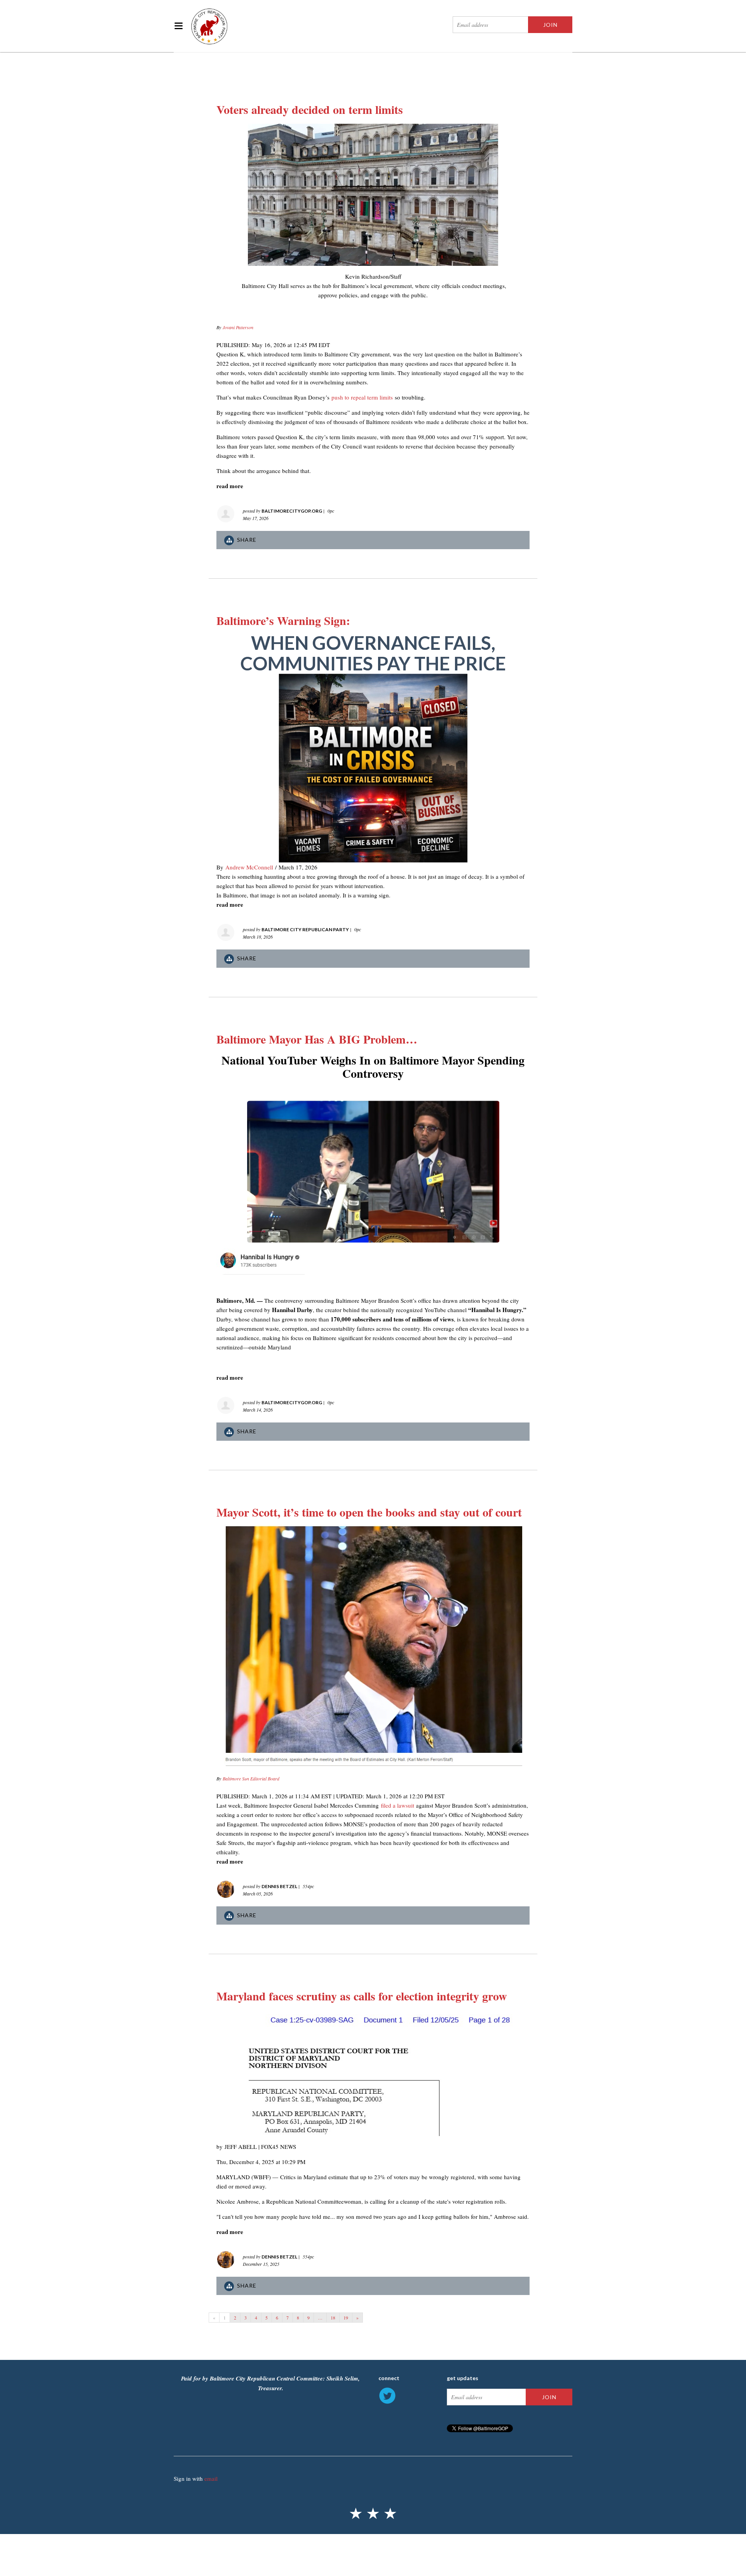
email (211, 2478)
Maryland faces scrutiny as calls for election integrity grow (362, 1996)
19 (346, 2318)
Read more (230, 486)
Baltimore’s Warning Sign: (283, 620)
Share (247, 540)
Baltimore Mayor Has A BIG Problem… (317, 1039)
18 (333, 2318)
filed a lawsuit (397, 1805)
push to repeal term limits (362, 397)
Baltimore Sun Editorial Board (251, 1778)
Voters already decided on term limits (310, 109)
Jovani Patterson (238, 327)
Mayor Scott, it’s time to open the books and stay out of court (369, 1512)
